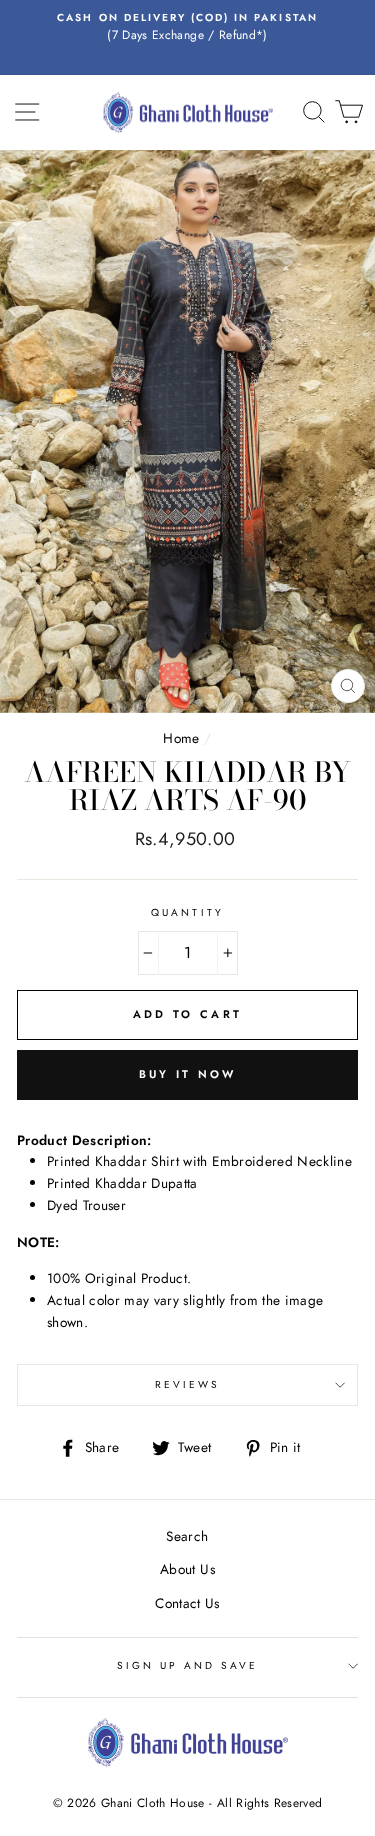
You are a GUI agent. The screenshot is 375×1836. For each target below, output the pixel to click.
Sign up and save (188, 1665)
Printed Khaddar (99, 1183)
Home (181, 738)
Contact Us (187, 1603)
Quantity (187, 912)
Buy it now (188, 1074)
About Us (187, 1569)
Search (187, 1536)
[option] (187, 28)
